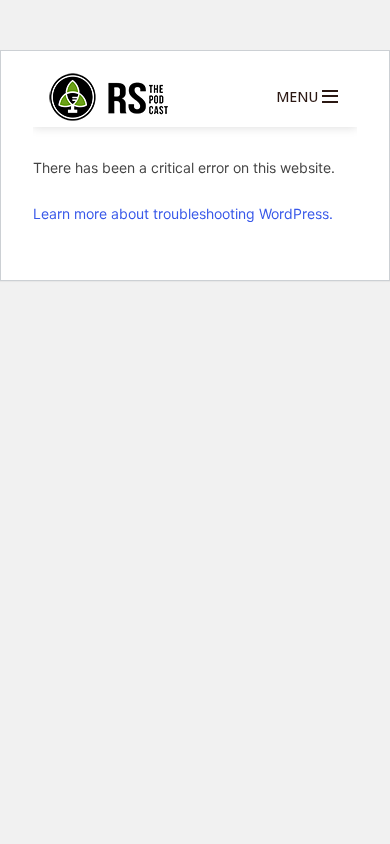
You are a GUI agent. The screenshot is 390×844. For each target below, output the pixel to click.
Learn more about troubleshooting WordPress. (183, 213)
